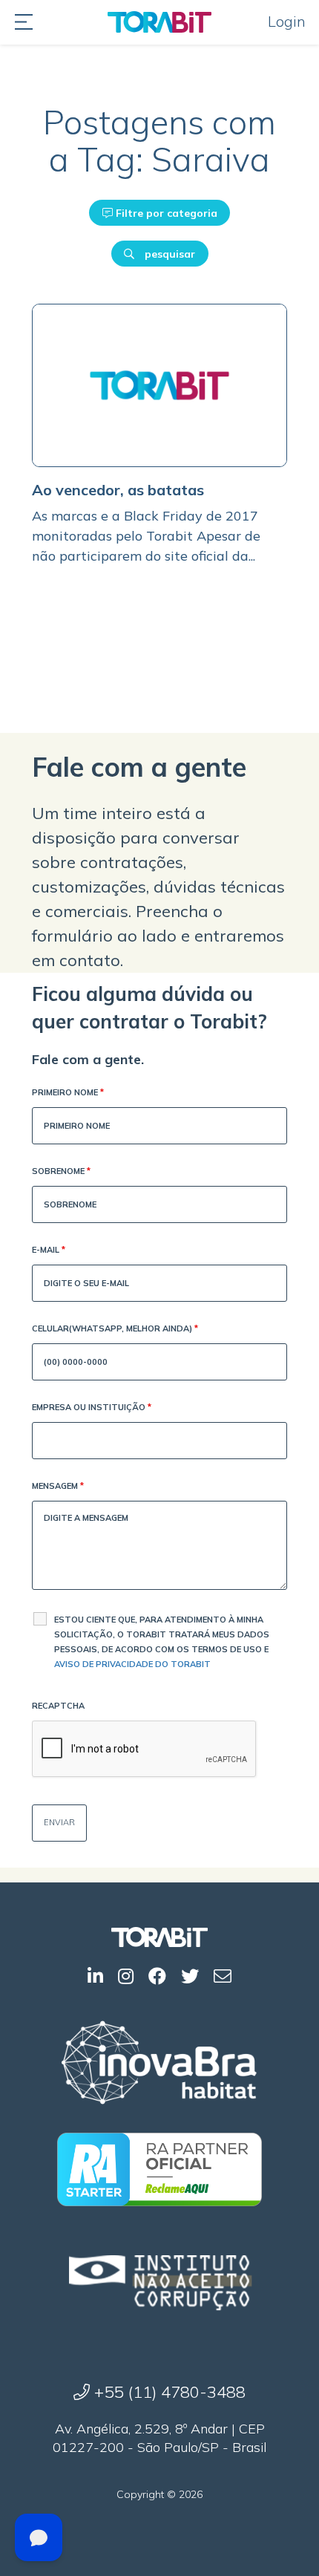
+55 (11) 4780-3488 (168, 2392)
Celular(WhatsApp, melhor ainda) (115, 1328)
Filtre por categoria (165, 213)
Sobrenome (61, 1171)
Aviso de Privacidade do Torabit (132, 1664)
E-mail (49, 1250)
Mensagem (58, 1486)
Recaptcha (58, 1706)
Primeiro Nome (68, 1092)
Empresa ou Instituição (92, 1407)
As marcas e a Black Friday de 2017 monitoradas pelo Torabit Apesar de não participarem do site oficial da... (146, 536)
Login (287, 21)
